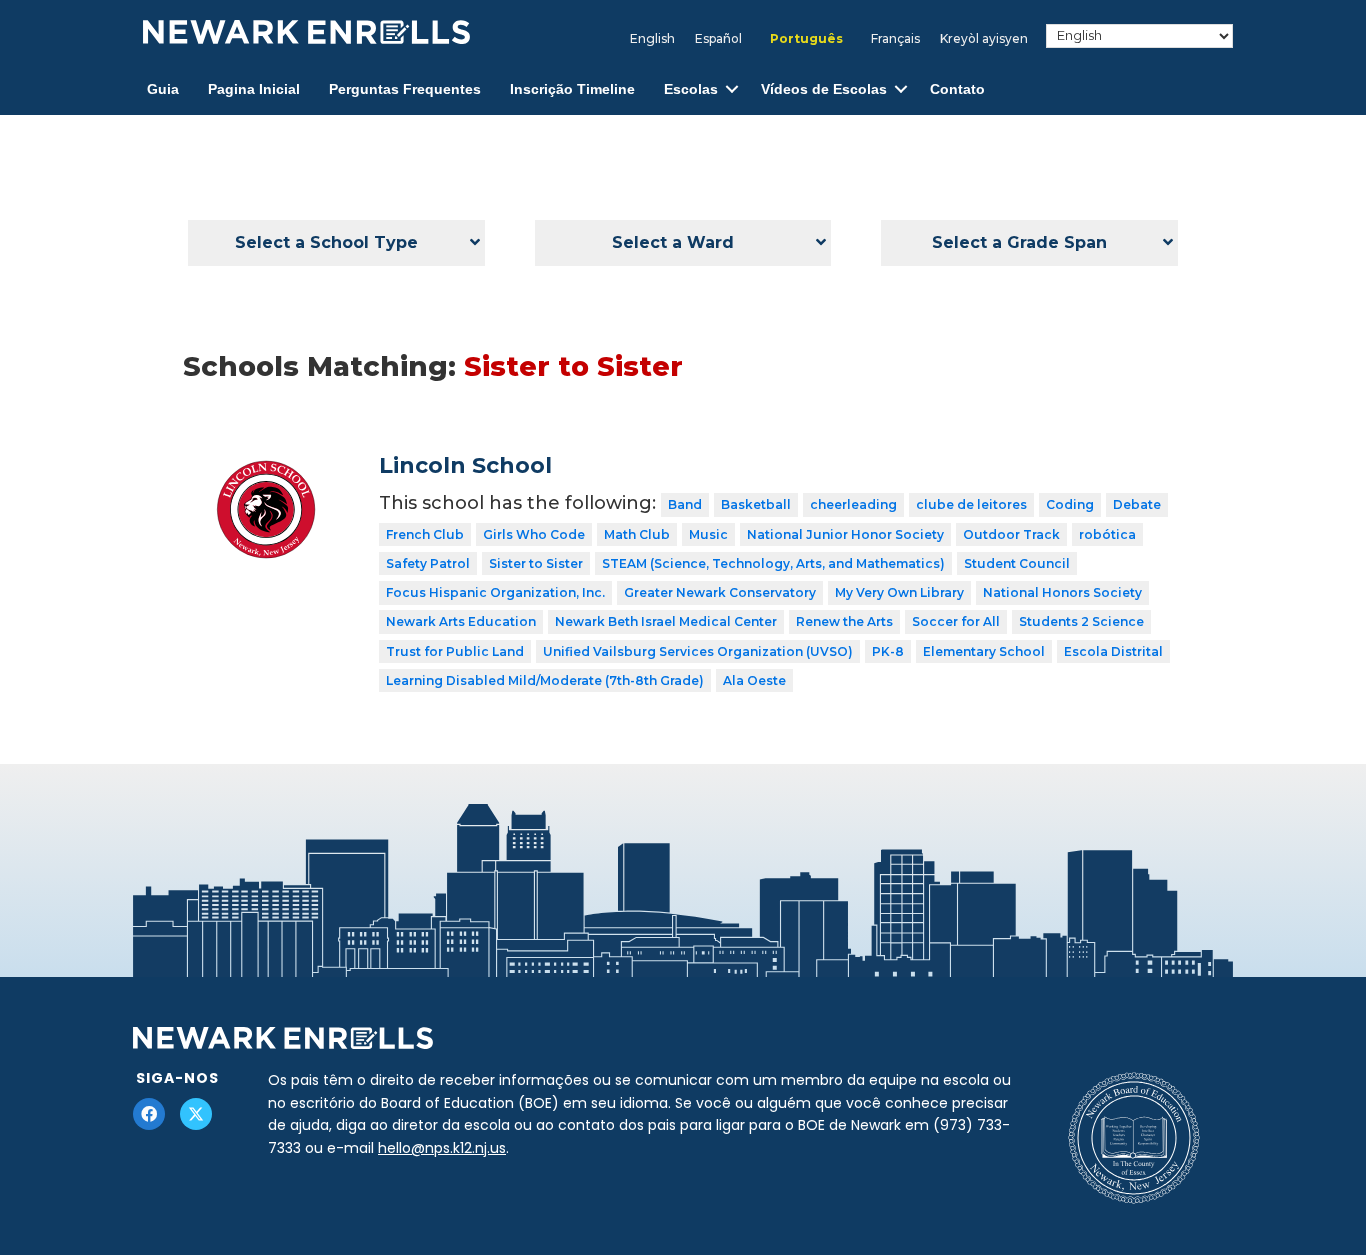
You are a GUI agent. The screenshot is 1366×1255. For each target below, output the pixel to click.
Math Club (637, 534)
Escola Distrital (1113, 651)
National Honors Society (1062, 592)
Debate (1137, 504)
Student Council (1017, 563)
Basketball (756, 504)
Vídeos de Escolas (824, 89)
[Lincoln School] (266, 467)
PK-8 (888, 651)
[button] (732, 89)
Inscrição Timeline (572, 89)
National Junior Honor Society (845, 534)
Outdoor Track (1011, 534)
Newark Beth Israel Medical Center (666, 621)
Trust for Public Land (455, 651)
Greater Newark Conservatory (720, 592)
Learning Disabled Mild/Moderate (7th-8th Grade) (545, 680)
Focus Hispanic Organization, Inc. (495, 592)
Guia (163, 89)
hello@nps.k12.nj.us (442, 1148)
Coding (1070, 504)
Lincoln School (465, 465)
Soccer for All (956, 621)
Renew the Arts (844, 621)
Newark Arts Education (461, 621)
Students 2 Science (1081, 621)
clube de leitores (971, 504)
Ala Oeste (754, 680)
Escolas (691, 89)
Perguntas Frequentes (405, 89)
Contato (957, 89)
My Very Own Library (899, 592)
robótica (1107, 534)
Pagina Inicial (254, 89)
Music (708, 534)
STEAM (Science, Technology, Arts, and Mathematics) (773, 563)
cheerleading (853, 504)
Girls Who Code (534, 534)
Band (685, 504)
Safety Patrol (428, 563)
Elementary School (984, 651)
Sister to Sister (536, 563)
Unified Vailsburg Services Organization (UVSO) (698, 651)
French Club (425, 534)
